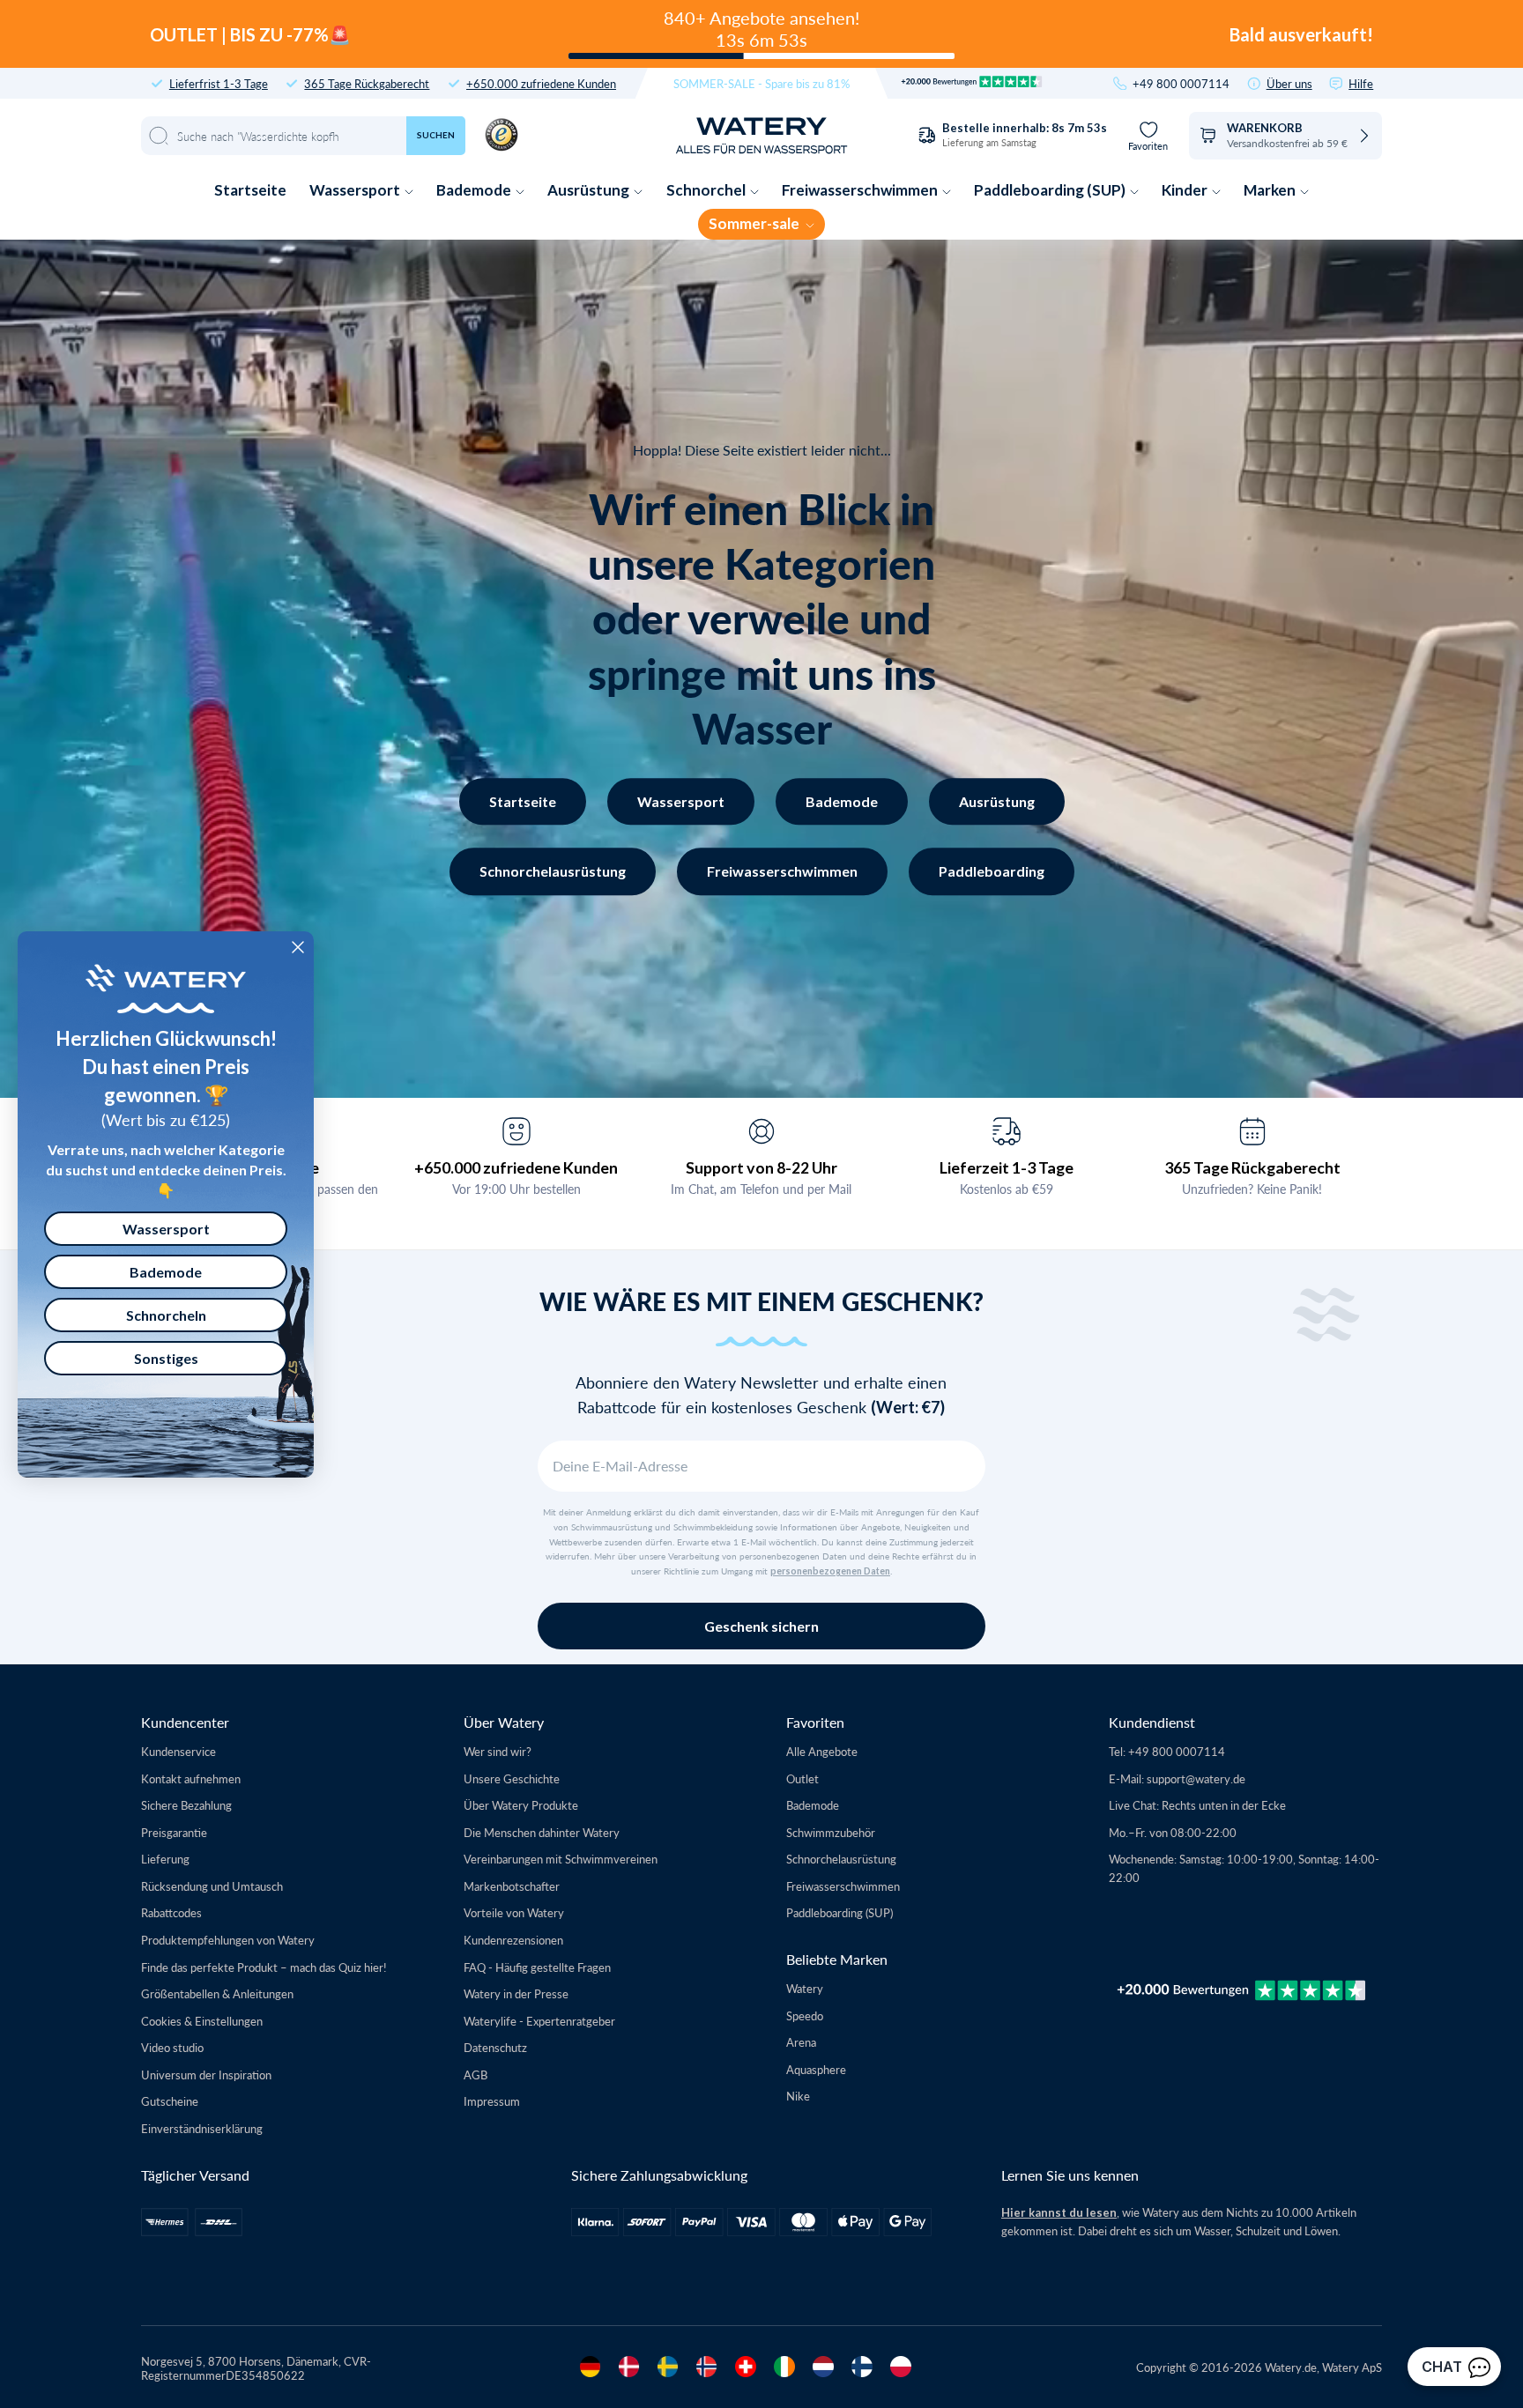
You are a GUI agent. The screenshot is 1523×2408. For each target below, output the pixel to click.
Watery (805, 1988)
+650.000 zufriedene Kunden (541, 83)
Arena (801, 2042)
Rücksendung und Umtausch (212, 1886)
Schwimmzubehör (831, 1832)
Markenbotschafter (512, 1886)
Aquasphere (816, 2069)
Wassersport (356, 190)
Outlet (802, 1778)
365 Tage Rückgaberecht (367, 83)
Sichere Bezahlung (186, 1805)
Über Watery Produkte (521, 1805)
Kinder (1186, 190)
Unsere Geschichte (512, 1778)
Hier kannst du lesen (1059, 2212)
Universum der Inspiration (206, 2075)
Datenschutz (495, 2047)
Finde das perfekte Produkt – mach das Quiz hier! (264, 1967)
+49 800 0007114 (1181, 83)
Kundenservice (178, 1751)
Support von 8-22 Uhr (761, 1167)
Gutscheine (170, 2101)
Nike (798, 2096)
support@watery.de (1196, 1778)
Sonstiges (166, 1358)
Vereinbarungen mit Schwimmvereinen (561, 1859)
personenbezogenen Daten (830, 1571)
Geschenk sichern (761, 1626)
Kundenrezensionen (513, 1940)
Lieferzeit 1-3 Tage (1007, 1167)
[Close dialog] (298, 947)
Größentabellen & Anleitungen (217, 1993)
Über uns (1289, 83)
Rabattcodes (171, 1912)
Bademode (475, 190)
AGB (475, 2075)
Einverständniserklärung (202, 2128)
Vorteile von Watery (514, 1912)
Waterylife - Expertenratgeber (539, 2021)
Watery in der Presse (516, 1993)
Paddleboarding (992, 871)
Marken (1271, 190)
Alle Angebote (822, 1751)
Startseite (250, 190)
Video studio (172, 2047)
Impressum (492, 2101)
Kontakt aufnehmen (191, 1778)
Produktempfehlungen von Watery (228, 1940)
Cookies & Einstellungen (202, 2021)
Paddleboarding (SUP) (1051, 190)
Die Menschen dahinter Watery (542, 1832)
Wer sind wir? (498, 1751)
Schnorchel (707, 190)
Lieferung (165, 1859)
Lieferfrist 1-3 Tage (219, 83)
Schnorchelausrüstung (553, 871)
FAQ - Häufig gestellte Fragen (537, 1967)
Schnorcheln (166, 1315)
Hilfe (1361, 83)
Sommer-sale (755, 223)
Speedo (805, 2015)
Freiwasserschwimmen (861, 190)
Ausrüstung (590, 190)
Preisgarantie (174, 1832)
